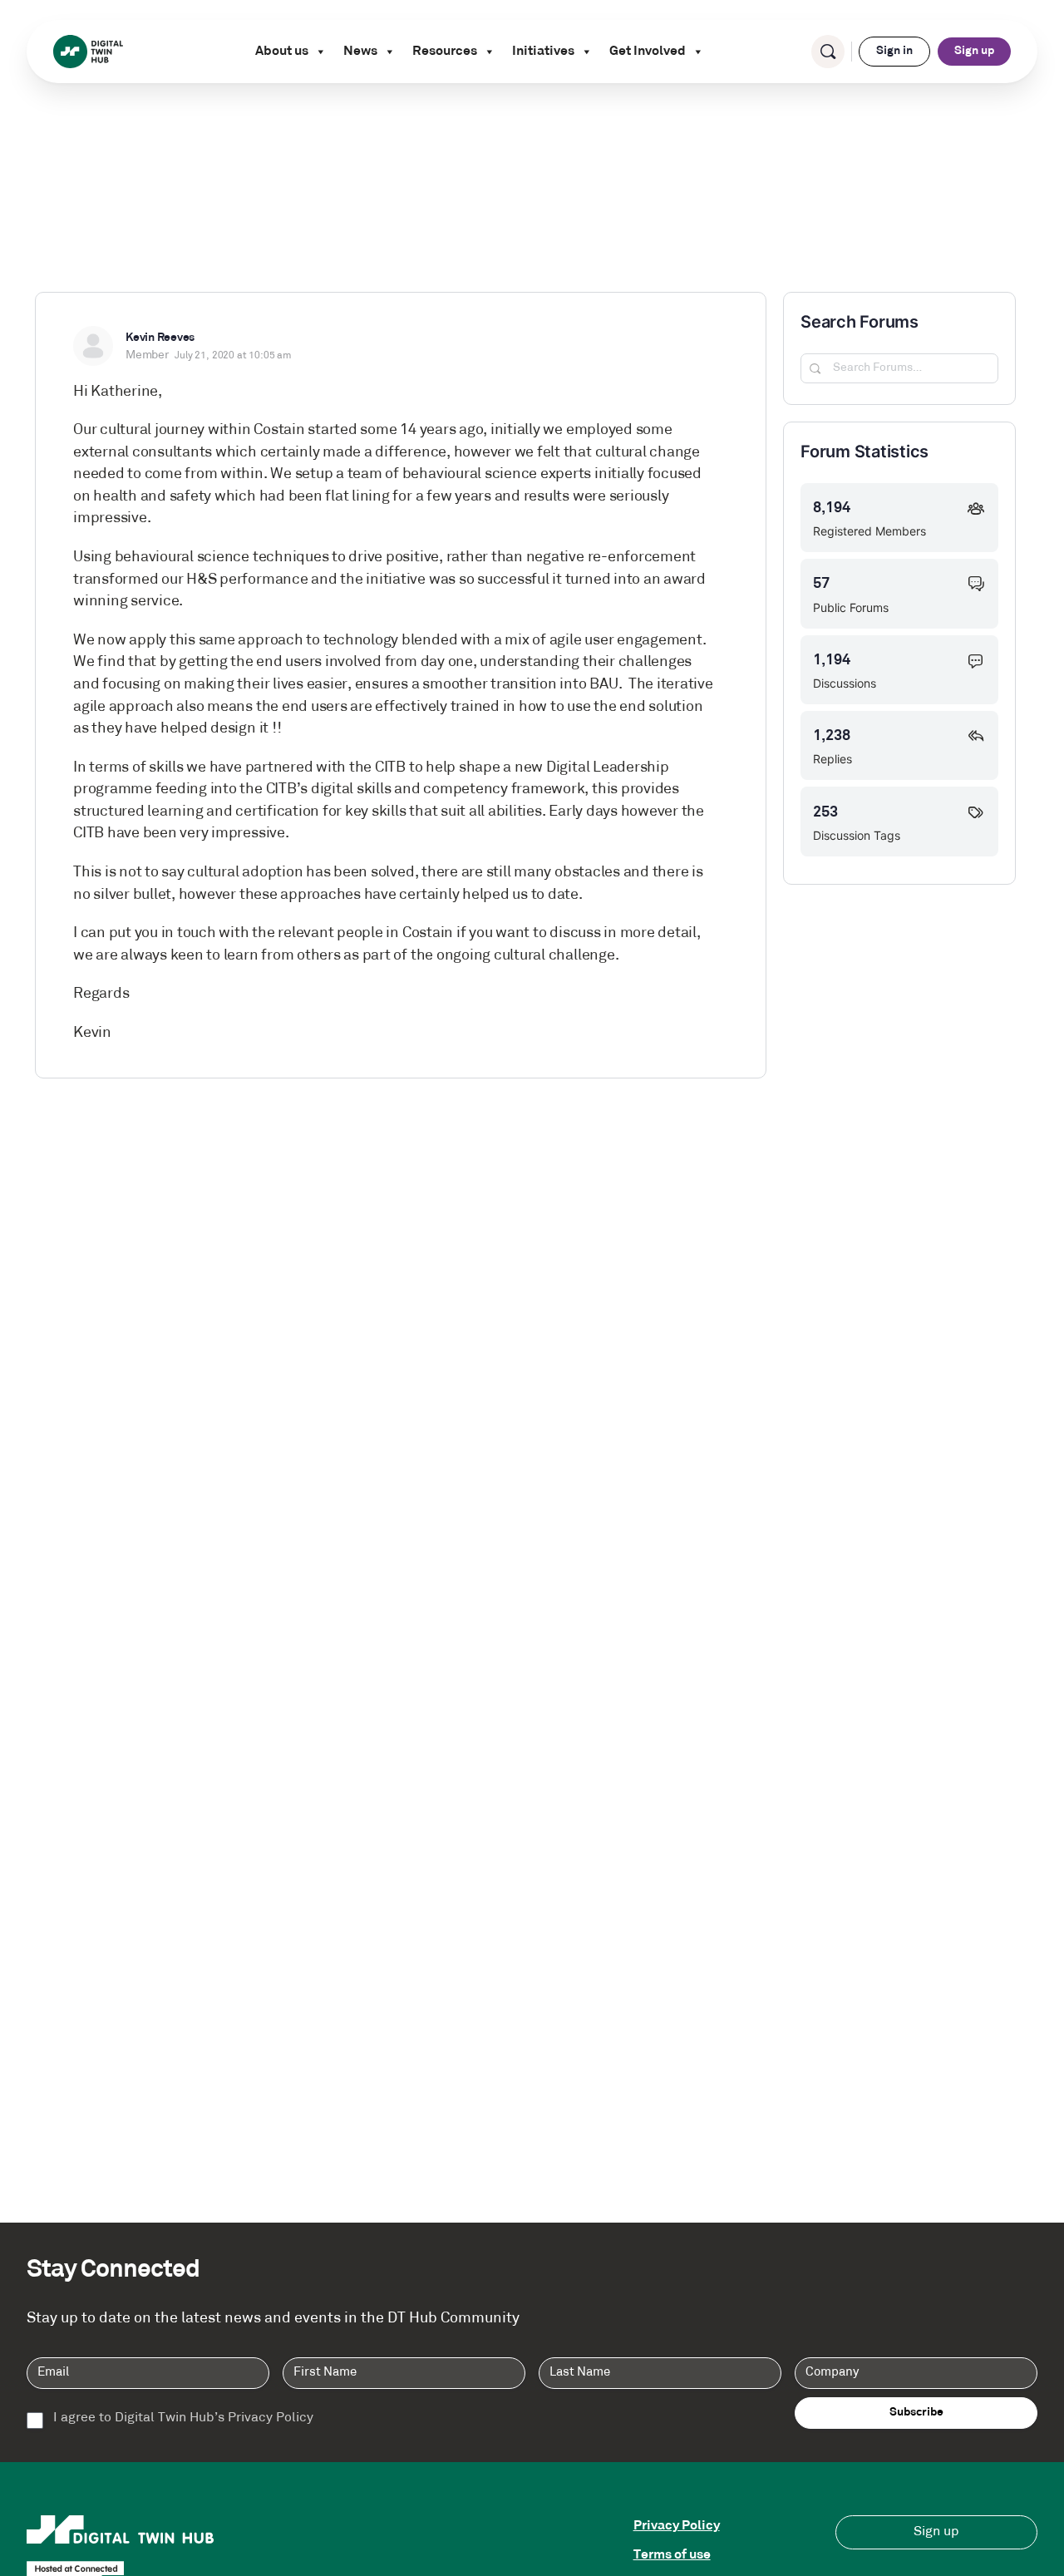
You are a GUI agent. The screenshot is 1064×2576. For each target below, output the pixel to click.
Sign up (974, 51)
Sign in (894, 51)
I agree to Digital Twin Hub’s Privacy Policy (183, 2418)
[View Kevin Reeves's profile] (93, 346)
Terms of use (672, 2555)
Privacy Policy (677, 2526)
